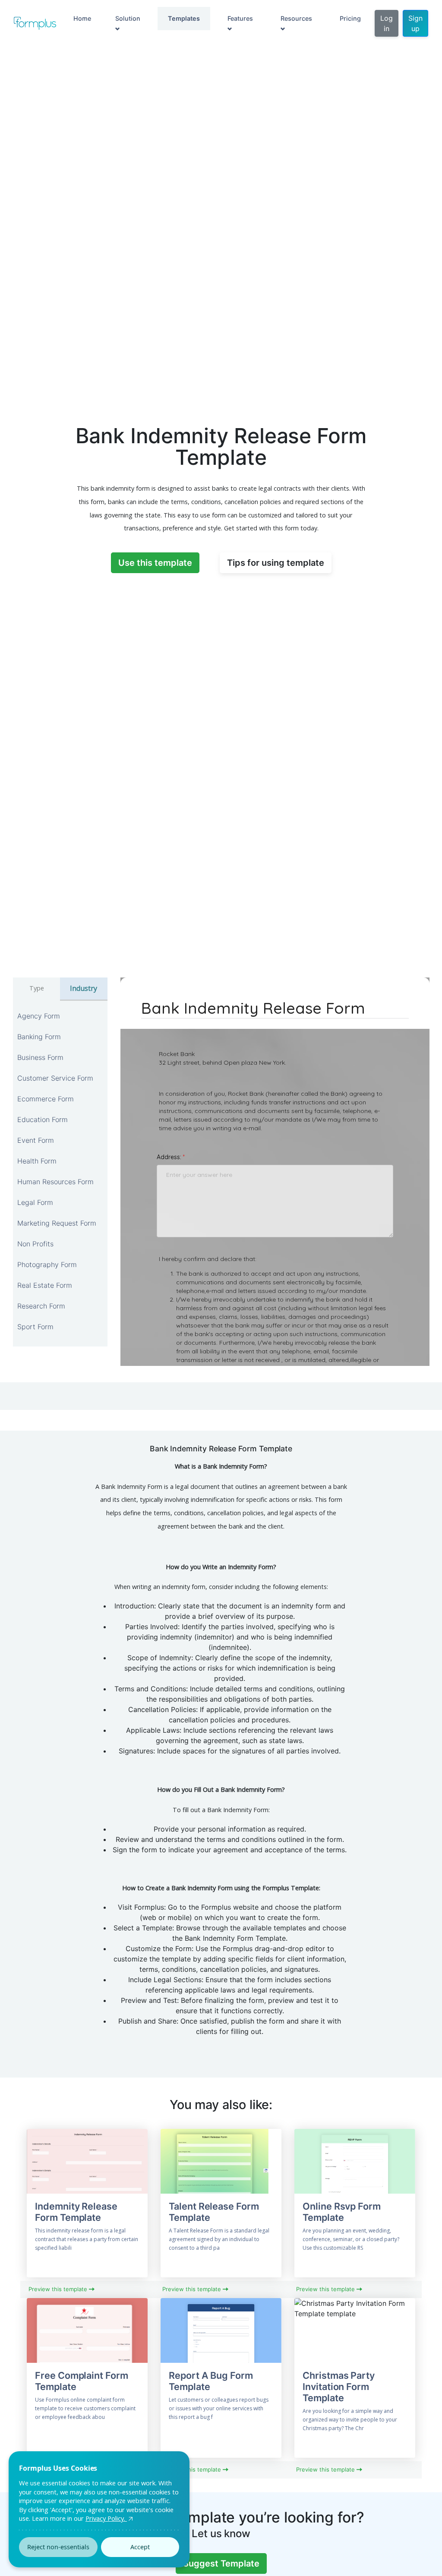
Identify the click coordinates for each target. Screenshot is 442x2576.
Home (82, 18)
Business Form (40, 1057)
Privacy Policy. (106, 2518)
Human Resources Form (55, 1182)
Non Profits (35, 1244)
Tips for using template (276, 563)
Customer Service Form (55, 1078)
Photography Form (47, 1264)
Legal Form (35, 1202)
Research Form (41, 1306)
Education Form (43, 1119)
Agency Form (39, 1016)
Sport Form (35, 1327)
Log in (387, 23)
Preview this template (59, 2289)
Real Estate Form (45, 1285)
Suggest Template (221, 2563)
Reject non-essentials (58, 2547)
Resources (296, 18)
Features (240, 18)
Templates (184, 18)
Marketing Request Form (57, 1223)
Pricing (350, 18)
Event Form (36, 1140)
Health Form (37, 1161)
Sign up (415, 23)
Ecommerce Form (46, 1099)
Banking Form (39, 1037)
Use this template (155, 563)
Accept (140, 2547)
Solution (128, 18)
